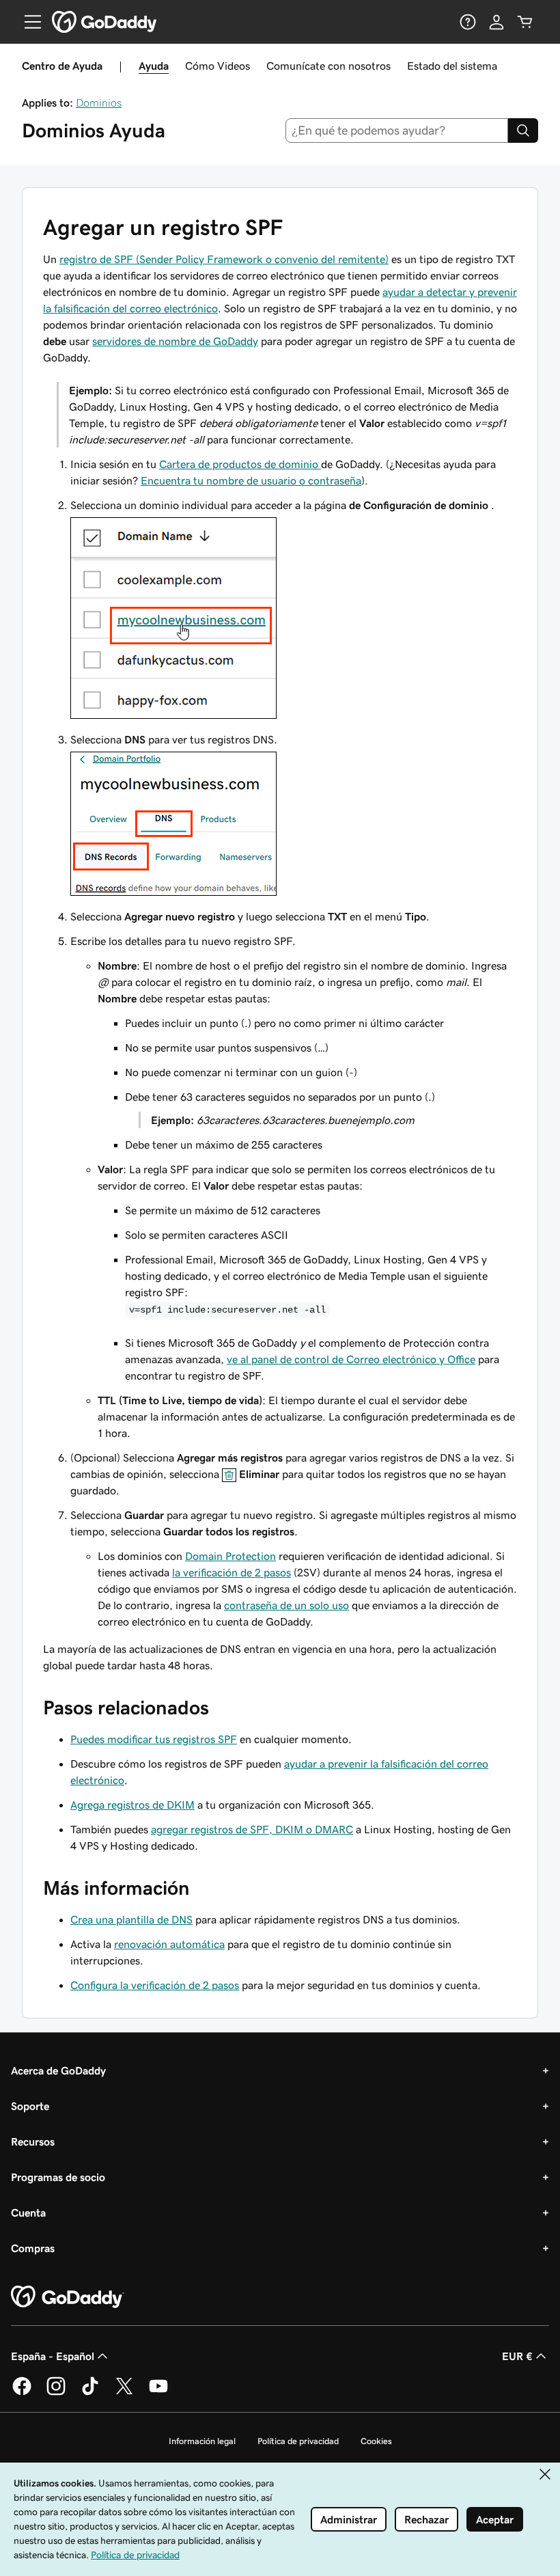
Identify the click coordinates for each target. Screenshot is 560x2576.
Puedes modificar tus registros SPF (154, 1739)
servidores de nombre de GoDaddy (175, 341)
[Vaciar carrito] (525, 22)
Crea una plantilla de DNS (131, 1919)
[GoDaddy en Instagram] (56, 2393)
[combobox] (397, 131)
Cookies (376, 2441)
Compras (33, 2248)
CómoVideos (218, 66)
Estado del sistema (452, 66)
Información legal (202, 2441)
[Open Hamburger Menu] (27, 22)
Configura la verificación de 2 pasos (155, 1985)
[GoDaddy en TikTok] (90, 2393)
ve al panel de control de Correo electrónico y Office (351, 1359)
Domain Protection (230, 1556)
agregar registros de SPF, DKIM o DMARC (252, 1829)
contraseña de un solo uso (286, 1605)
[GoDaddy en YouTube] (158, 2393)
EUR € (517, 2356)
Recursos (33, 2141)
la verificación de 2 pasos (232, 1572)
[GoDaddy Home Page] (68, 2297)
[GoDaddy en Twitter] (124, 2393)
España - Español (53, 2356)
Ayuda (154, 66)
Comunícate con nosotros (328, 66)
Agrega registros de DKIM (132, 1805)
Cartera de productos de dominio (240, 464)
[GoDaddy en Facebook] (22, 2393)
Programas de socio (58, 2177)
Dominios (99, 102)
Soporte (30, 2106)
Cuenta (28, 2212)
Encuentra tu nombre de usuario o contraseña (251, 480)
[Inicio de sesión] (496, 22)
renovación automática (169, 1944)
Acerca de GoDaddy (58, 2070)
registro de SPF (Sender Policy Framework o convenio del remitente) (224, 259)
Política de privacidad (298, 2441)
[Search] (523, 131)
